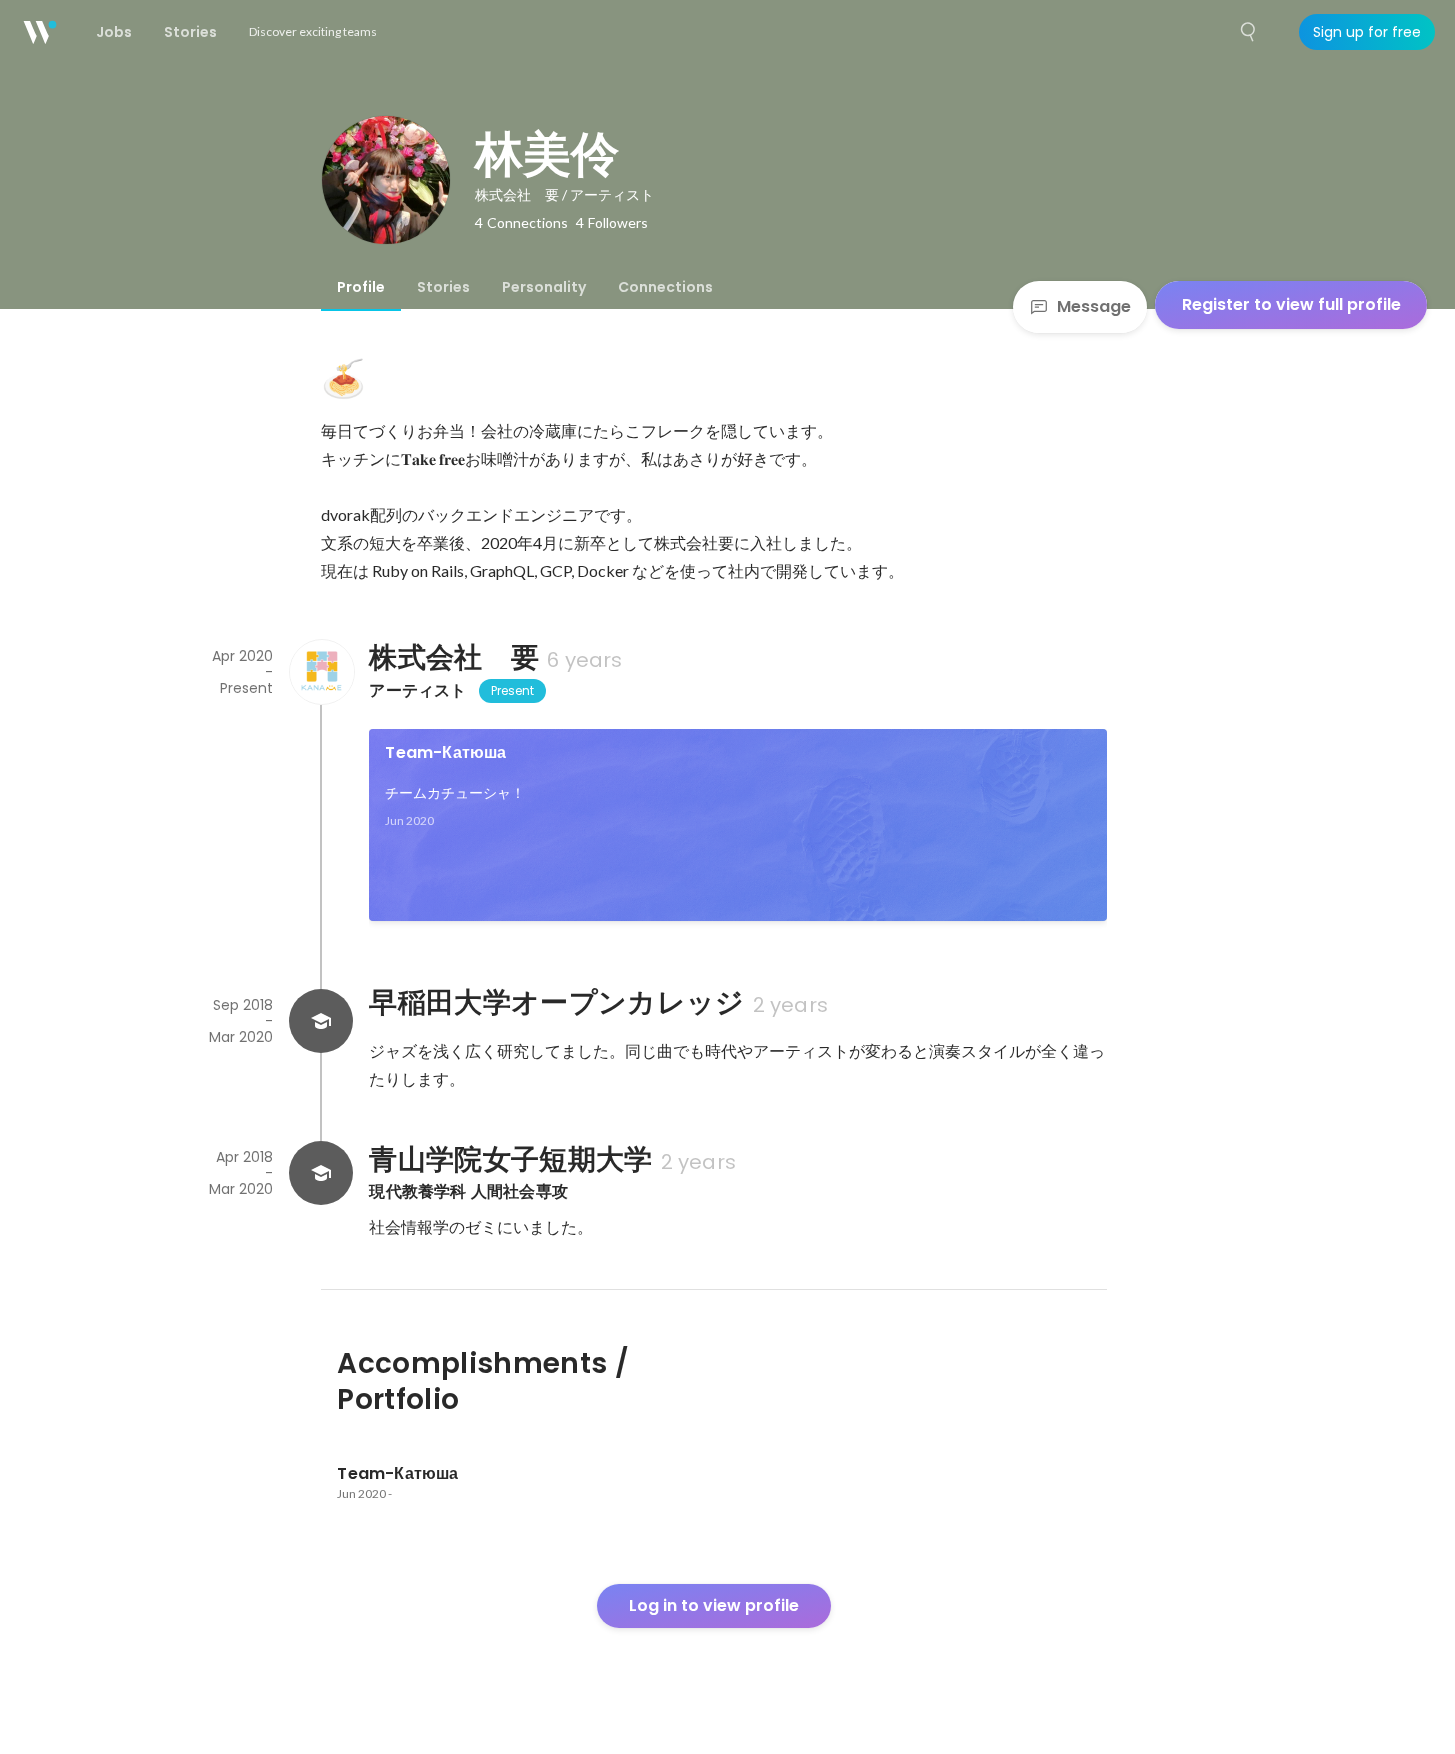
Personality (544, 287)
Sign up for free (1367, 32)
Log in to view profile (714, 1605)
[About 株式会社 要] (321, 672)
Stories (443, 287)
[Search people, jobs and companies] (1249, 32)
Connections (665, 287)
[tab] (361, 287)
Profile (361, 287)
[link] (738, 825)
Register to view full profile (1291, 304)
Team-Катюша (445, 752)
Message (1094, 306)
